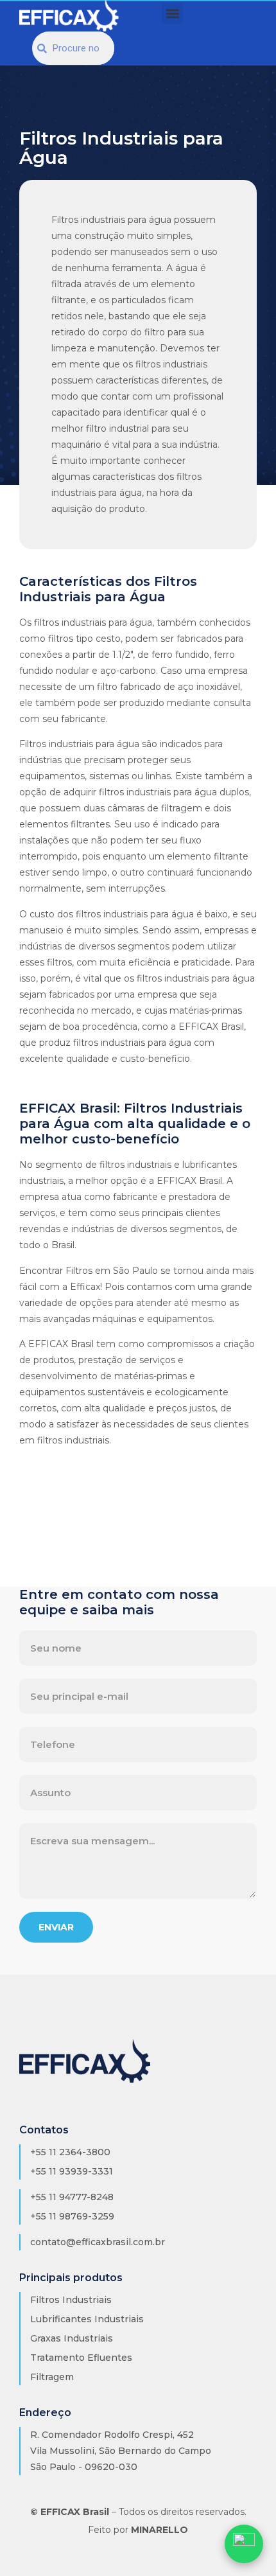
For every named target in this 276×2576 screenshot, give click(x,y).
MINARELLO (160, 2530)
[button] (172, 13)
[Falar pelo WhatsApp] (244, 2544)
